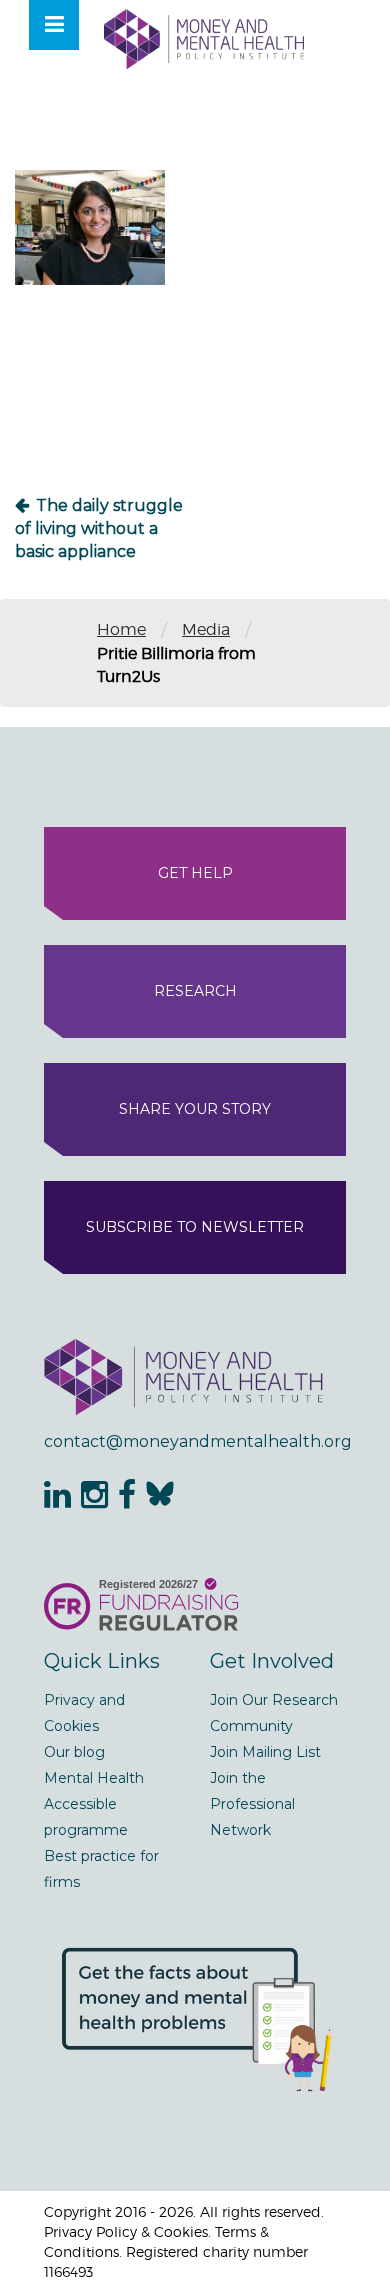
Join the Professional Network (252, 1804)
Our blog (74, 1752)
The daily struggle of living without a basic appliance (99, 528)
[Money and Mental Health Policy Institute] (204, 38)
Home (121, 629)
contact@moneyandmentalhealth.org (195, 1441)
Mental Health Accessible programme (94, 1804)
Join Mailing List (265, 1752)
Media (206, 629)
